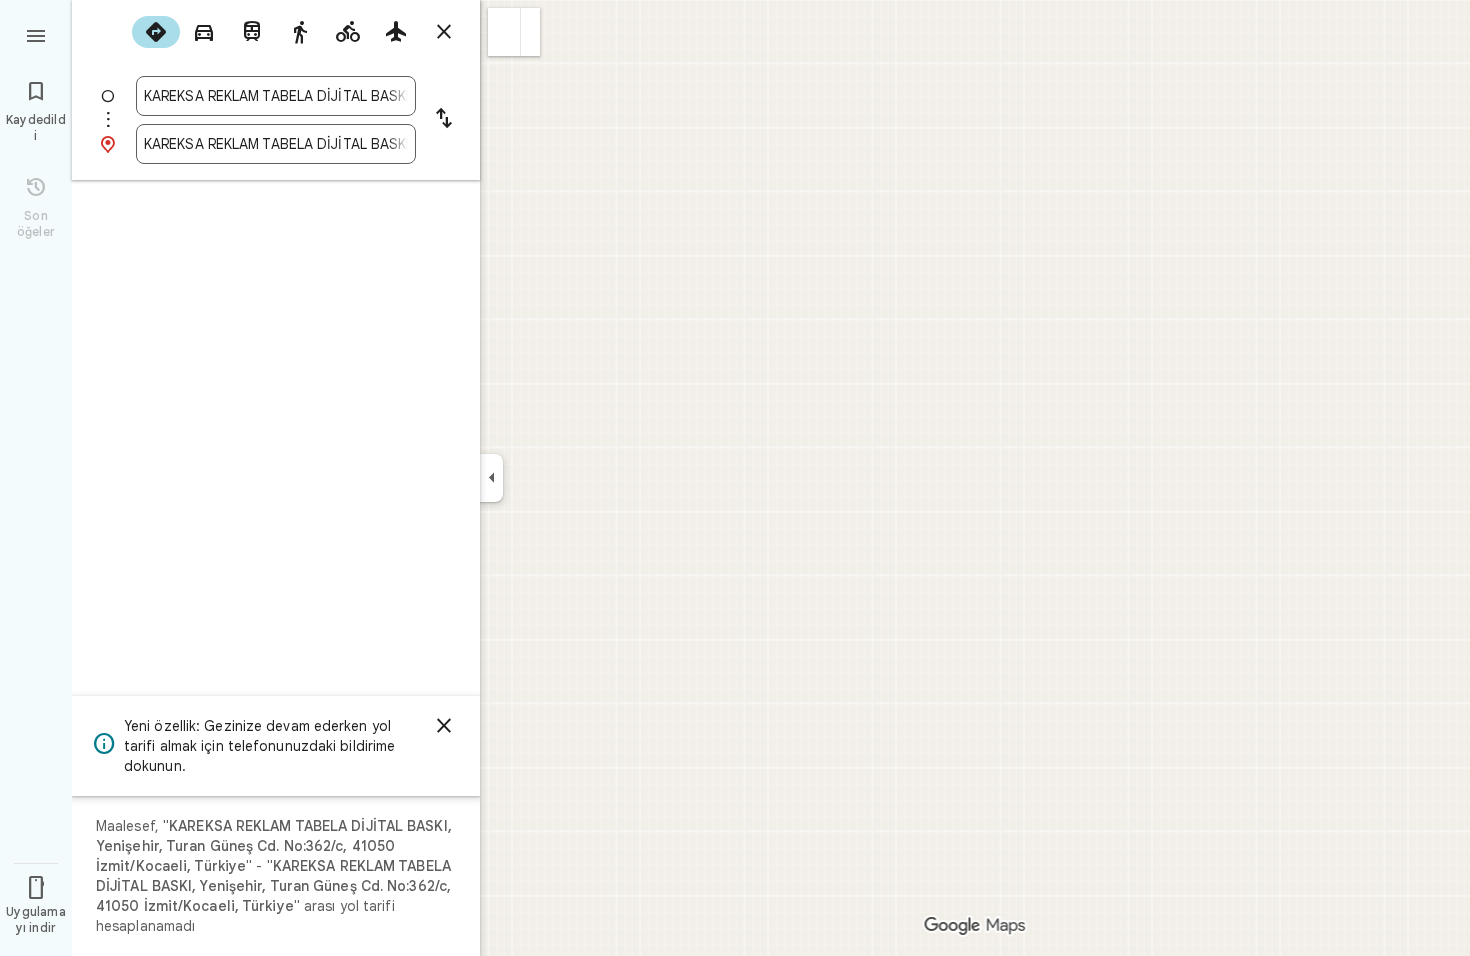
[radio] (156, 32)
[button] (504, 32)
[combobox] (276, 96)
